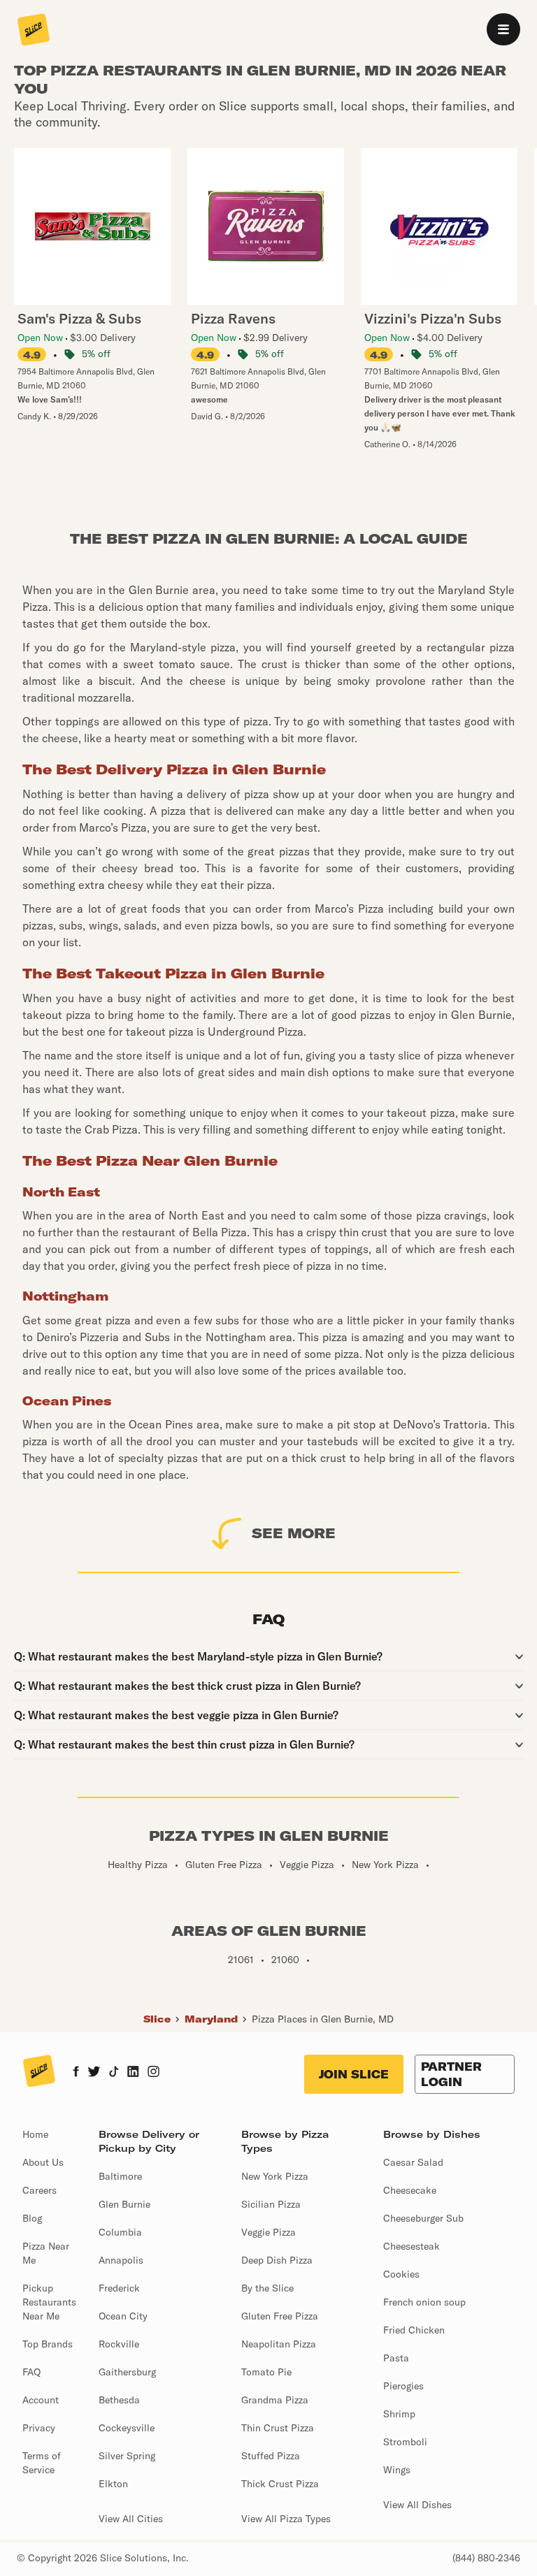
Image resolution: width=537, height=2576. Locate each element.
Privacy (39, 2428)
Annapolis (121, 2260)
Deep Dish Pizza (277, 2260)
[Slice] (34, 31)
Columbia (120, 2232)
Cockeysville (127, 2428)
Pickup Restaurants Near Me (49, 2302)
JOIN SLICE (354, 2074)
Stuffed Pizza (271, 2456)
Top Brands (48, 2344)
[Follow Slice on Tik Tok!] (114, 2073)
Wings (397, 2470)
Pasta (396, 2358)
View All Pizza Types (286, 2519)
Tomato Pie (266, 2372)
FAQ (31, 2372)
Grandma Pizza (275, 2400)
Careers (40, 2190)
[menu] (503, 29)
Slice (157, 2019)
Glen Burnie (124, 2204)
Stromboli (405, 2442)
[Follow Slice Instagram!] (154, 2073)
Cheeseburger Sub (423, 2218)
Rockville (119, 2344)
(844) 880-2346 (486, 2558)
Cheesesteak (411, 2246)
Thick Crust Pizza (280, 2484)
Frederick (119, 2288)
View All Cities (131, 2519)
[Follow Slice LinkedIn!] (133, 2073)
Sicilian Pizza (271, 2204)
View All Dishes (417, 2505)
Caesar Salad (413, 2162)
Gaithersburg (127, 2372)
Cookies (401, 2274)
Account (41, 2400)
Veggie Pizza (268, 2232)
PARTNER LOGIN (451, 2074)
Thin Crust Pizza (278, 2428)
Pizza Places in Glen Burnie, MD (323, 2019)
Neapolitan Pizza (279, 2344)
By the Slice (267, 2288)
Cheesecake (410, 2190)
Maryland (211, 2019)
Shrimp (399, 2414)
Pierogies (403, 2386)
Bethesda (119, 2400)
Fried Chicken (414, 2330)
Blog (32, 2218)
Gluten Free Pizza (280, 2316)
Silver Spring (127, 2456)
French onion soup (424, 2302)
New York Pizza (275, 2176)
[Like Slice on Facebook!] (76, 2073)
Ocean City (123, 2316)
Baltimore (120, 2176)
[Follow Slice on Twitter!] (94, 2073)
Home (35, 2134)
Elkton (113, 2484)
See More (294, 1533)
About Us (43, 2162)
